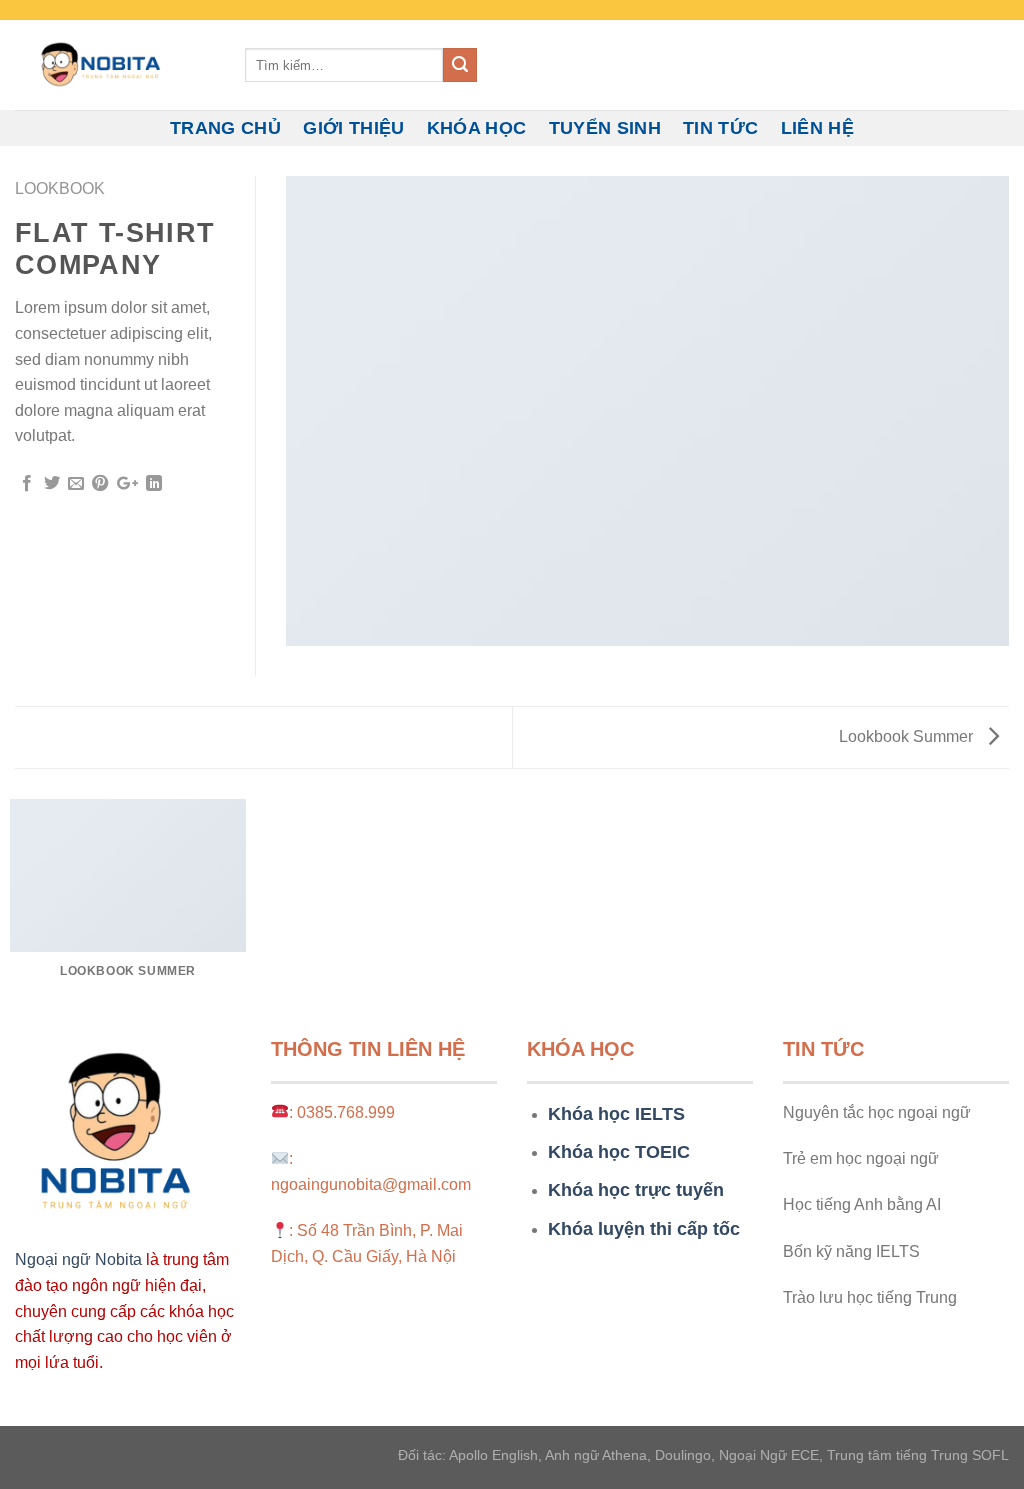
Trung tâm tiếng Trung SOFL (918, 1455)
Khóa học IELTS (616, 1114)
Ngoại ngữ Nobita (78, 1259)
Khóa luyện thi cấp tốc (644, 1229)
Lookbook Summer (908, 736)
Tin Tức (720, 128)
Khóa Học (477, 128)
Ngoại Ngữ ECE (769, 1455)
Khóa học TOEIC (619, 1152)
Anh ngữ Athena (596, 1455)
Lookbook (60, 188)
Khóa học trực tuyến (636, 1190)
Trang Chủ (225, 128)
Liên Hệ (817, 128)
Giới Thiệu (354, 128)
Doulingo (683, 1455)
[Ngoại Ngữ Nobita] (115, 65)
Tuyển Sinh (605, 128)
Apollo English (493, 1455)
